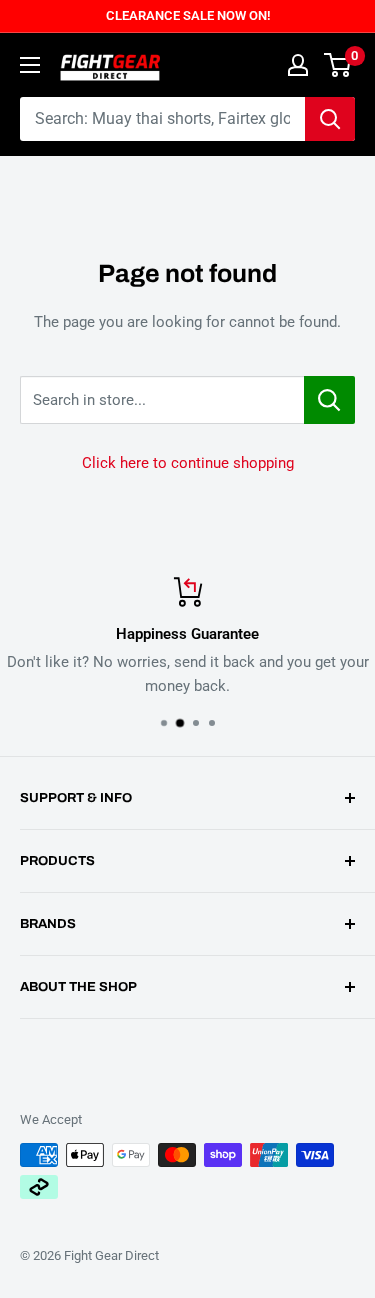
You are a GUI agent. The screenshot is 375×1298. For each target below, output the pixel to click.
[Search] (330, 119)
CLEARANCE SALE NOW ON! (188, 15)
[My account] (298, 65)
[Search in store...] (329, 400)
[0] (338, 65)
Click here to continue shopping (188, 463)
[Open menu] (30, 65)
